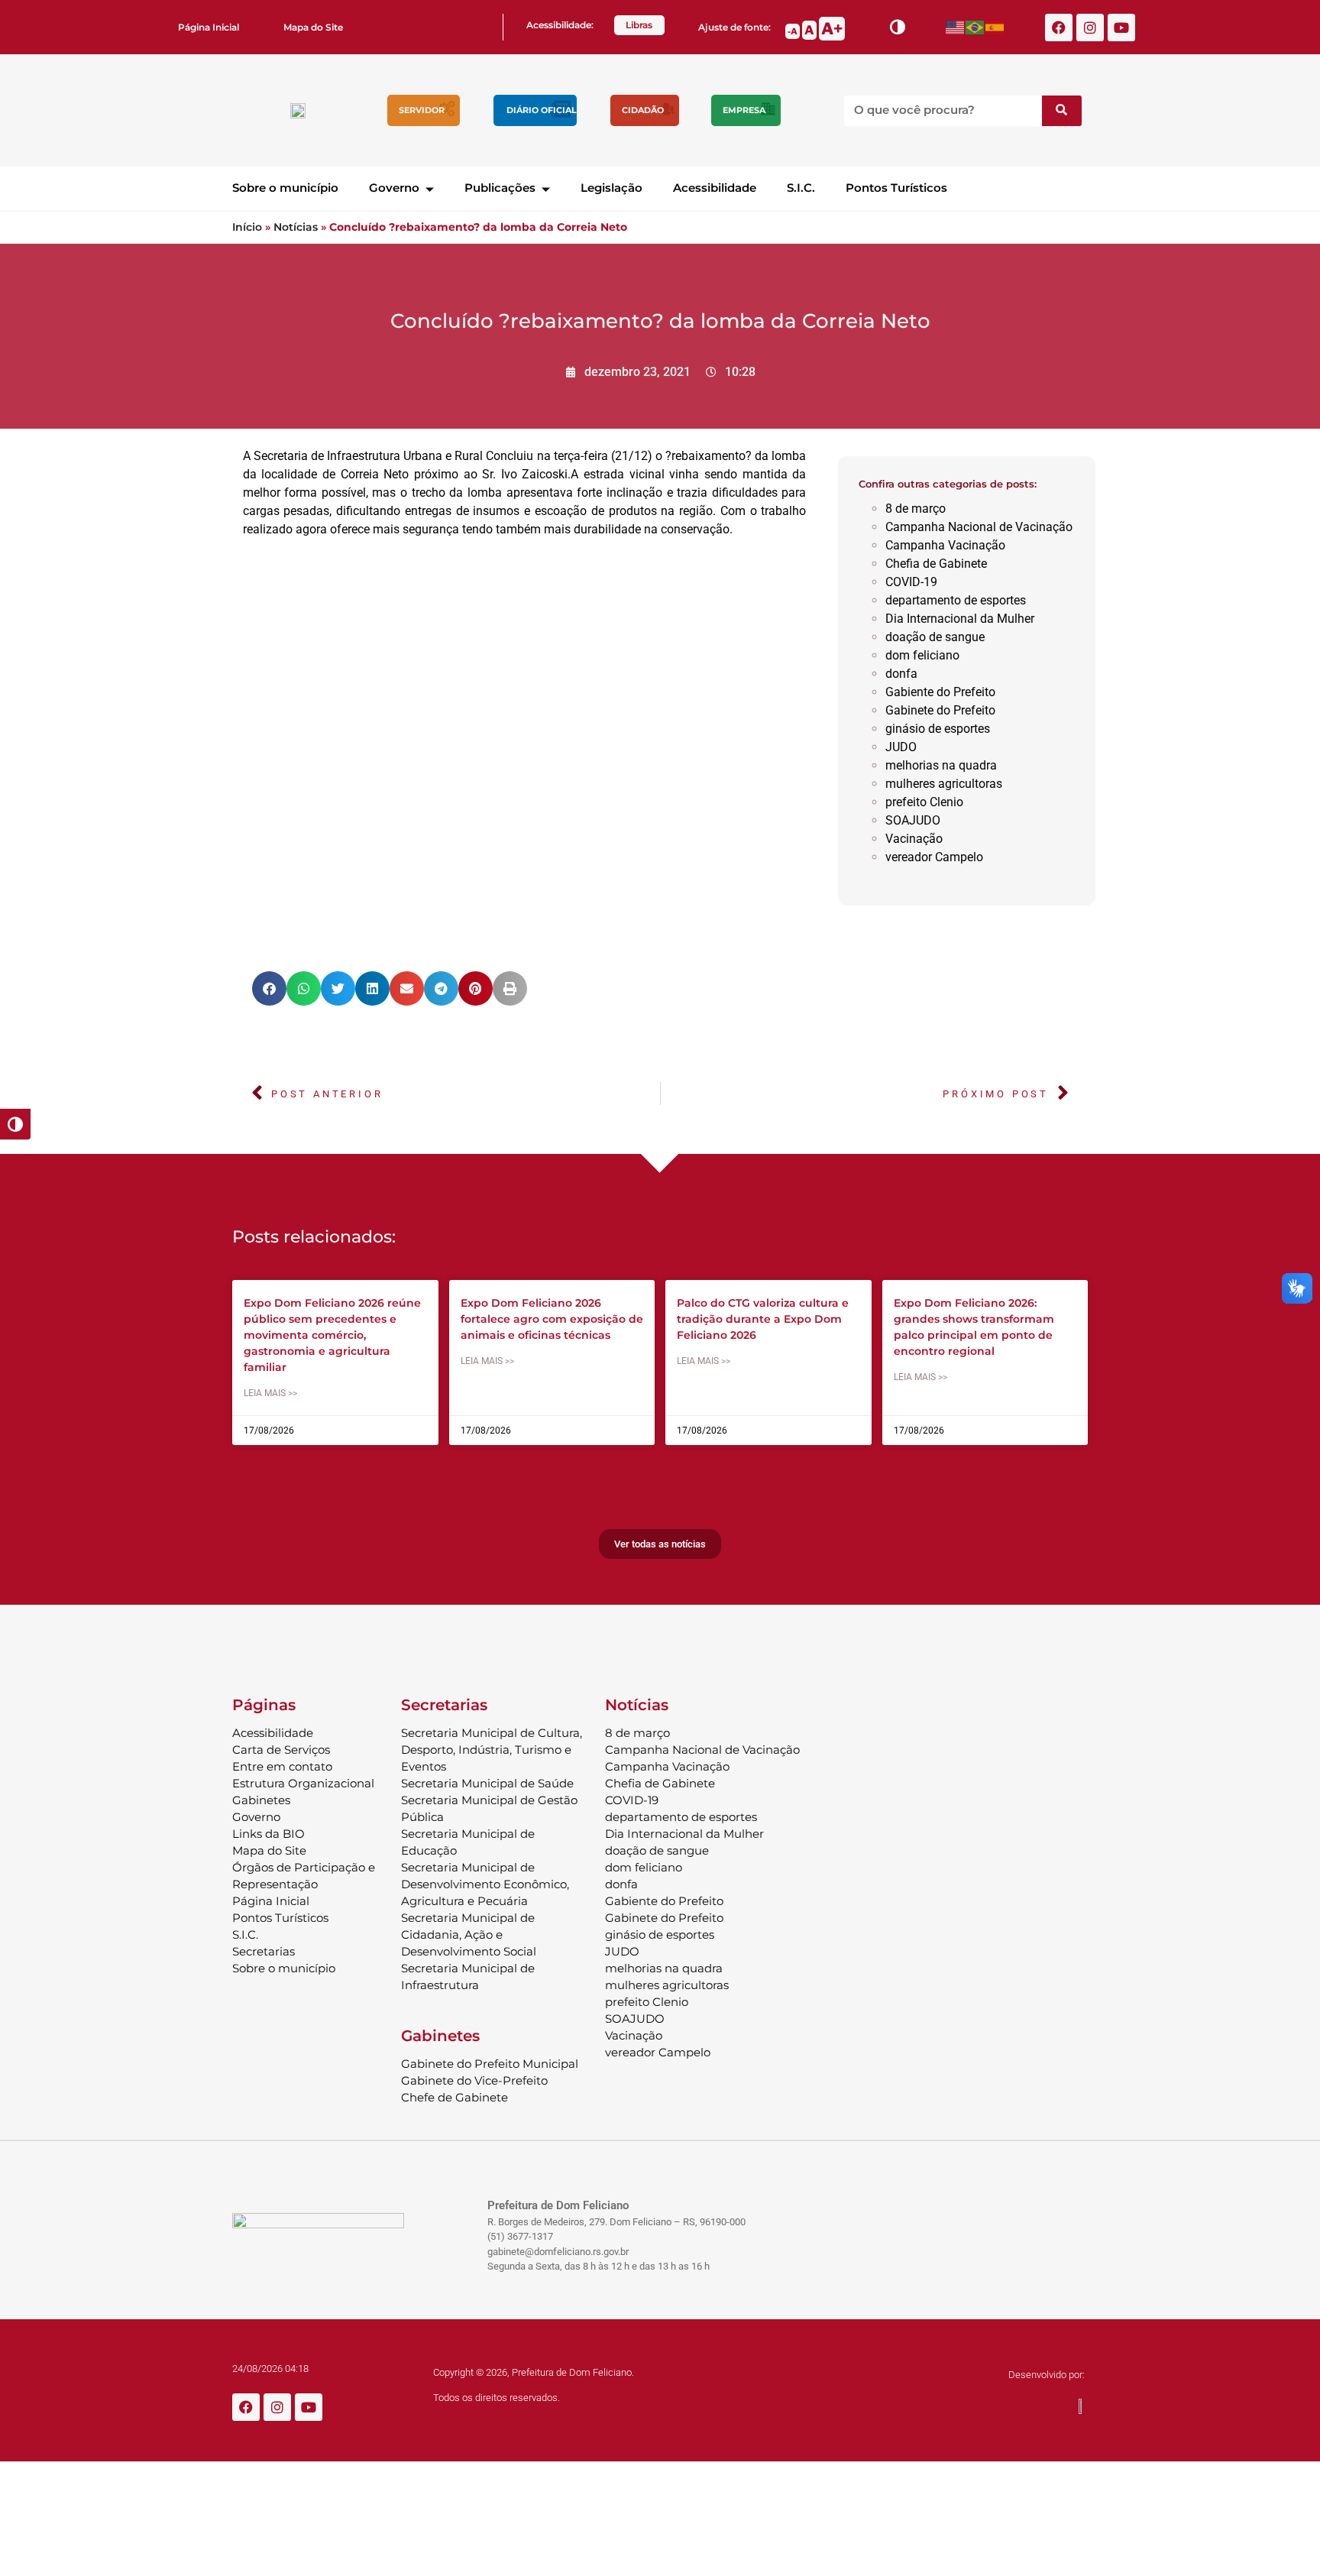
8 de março (916, 509)
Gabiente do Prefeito (940, 692)
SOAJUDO (913, 820)
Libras (639, 25)
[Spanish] (995, 27)
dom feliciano (922, 655)
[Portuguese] (975, 27)
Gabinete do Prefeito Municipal (490, 2064)
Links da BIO (269, 1834)
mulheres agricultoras (944, 784)
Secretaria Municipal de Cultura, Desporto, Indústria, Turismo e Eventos (492, 1750)
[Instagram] (1090, 28)
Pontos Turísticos (896, 188)
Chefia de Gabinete (936, 564)
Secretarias (264, 1951)
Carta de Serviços (281, 1750)
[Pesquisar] (1062, 111)
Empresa (744, 110)
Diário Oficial (542, 110)
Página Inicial (209, 27)
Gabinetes (261, 1800)
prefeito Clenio (924, 802)
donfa (901, 674)
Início (247, 227)
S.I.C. (801, 188)
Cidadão (643, 110)
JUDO (901, 747)
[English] (956, 27)
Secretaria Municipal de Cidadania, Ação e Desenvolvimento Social (469, 1934)
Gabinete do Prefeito (940, 710)
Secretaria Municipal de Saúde (487, 1783)
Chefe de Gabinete (455, 2097)
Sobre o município (285, 188)
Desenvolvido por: (1047, 2375)
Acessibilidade (715, 188)
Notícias (296, 227)
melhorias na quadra (941, 765)
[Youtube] (1121, 28)
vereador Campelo (934, 857)
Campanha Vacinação (945, 545)
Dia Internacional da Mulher (960, 619)
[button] (269, 988)
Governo (394, 188)
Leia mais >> (270, 1393)
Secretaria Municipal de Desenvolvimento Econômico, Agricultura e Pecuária (485, 1884)
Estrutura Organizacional (303, 1783)
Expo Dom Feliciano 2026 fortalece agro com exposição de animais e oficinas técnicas (552, 1319)
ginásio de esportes (938, 729)
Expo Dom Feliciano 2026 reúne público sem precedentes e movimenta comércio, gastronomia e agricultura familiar (332, 1335)
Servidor (422, 110)
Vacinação (914, 839)
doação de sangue (935, 637)
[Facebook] (1059, 28)
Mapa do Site (313, 27)
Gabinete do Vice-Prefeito (474, 2080)
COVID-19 (911, 582)
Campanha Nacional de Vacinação (979, 527)
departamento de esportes (956, 600)
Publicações (500, 188)
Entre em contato (282, 1766)
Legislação (611, 188)
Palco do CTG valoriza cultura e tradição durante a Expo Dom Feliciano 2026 (763, 1319)
